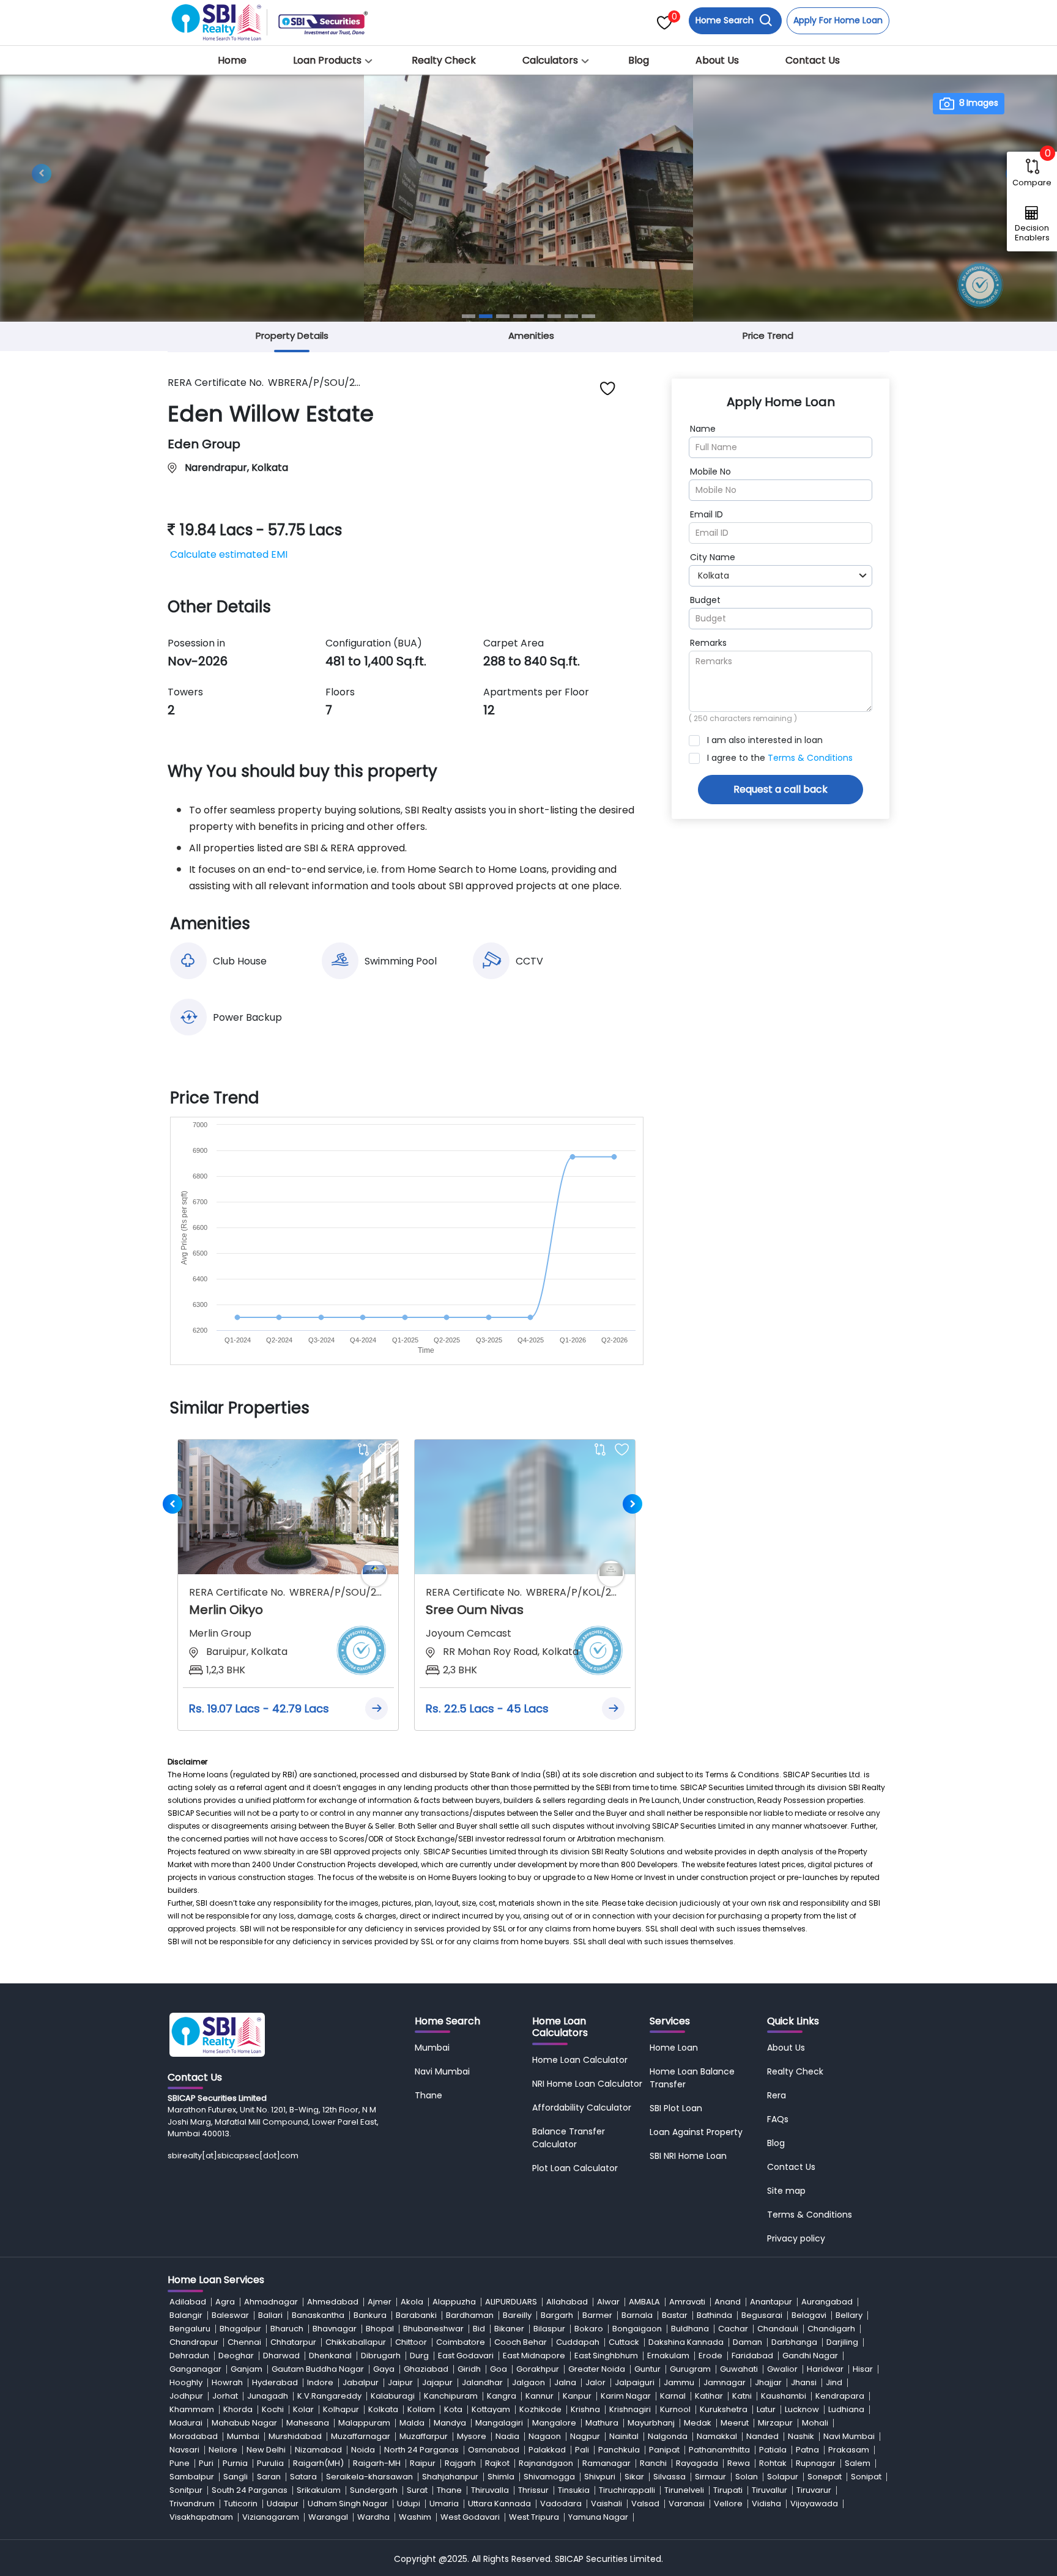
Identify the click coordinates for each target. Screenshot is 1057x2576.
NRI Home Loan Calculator (587, 2084)
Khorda (238, 2409)
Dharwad (281, 2356)
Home (232, 60)
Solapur (783, 2477)
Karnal (673, 2396)
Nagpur (585, 2436)
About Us (717, 60)
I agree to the (780, 758)
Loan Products (327, 60)
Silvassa (669, 2477)
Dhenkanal (330, 2356)
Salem (858, 2463)
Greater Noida (597, 2369)
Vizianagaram (271, 2517)
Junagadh (268, 2396)
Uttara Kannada (499, 2504)
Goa (499, 2369)
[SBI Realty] (217, 19)
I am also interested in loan (765, 740)
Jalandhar (482, 2382)
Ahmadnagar (271, 2302)
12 (489, 710)
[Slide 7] (571, 316)
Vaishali (606, 2504)
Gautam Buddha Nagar (318, 2369)
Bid (479, 2329)
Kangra (502, 2396)
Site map (786, 2191)
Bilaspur (549, 2329)
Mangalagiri (499, 2423)
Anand (728, 2302)
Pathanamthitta (719, 2450)
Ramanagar (606, 2463)
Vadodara (561, 2504)
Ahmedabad (333, 2302)
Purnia (235, 2463)
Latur (766, 2409)
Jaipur (400, 2382)
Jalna (565, 2382)
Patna (807, 2450)
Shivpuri (600, 2477)
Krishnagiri (630, 2409)
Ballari (270, 2315)
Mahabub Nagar (244, 2423)
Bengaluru (190, 2329)
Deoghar (236, 2356)
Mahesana (308, 2423)
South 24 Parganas (250, 2490)
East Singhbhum (606, 2356)
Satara (303, 2477)
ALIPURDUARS (511, 2302)
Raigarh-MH (377, 2463)
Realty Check (444, 60)
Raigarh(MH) (318, 2463)
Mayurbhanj (651, 2423)
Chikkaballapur (356, 2342)
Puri (206, 2463)
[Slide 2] (486, 316)
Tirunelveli (684, 2490)
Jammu (679, 2382)
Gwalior (782, 2369)
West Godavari (470, 2517)
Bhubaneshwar (433, 2329)
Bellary (849, 2315)
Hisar (863, 2369)
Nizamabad (318, 2450)
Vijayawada (814, 2504)
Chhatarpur (293, 2342)
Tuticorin (241, 2504)
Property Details (292, 335)
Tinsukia (574, 2490)
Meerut (735, 2423)
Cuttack (624, 2342)
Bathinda (714, 2315)
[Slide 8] (588, 316)
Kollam (421, 2409)
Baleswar (230, 2315)
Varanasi (687, 2504)
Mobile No (710, 472)
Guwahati (739, 2369)
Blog (639, 60)
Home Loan (674, 2048)
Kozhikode (540, 2409)
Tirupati (728, 2490)
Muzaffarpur (424, 2436)
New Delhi (266, 2450)
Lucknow (802, 2409)
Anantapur (771, 2302)
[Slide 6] (554, 316)
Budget (705, 600)
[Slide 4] (520, 316)
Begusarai (762, 2315)
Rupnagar (816, 2463)
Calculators (550, 60)
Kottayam (491, 2409)
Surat (417, 2490)
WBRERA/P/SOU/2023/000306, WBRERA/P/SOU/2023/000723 (336, 1592)
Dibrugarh (381, 2356)
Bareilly (517, 2315)
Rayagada (697, 2463)
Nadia (507, 2436)
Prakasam (849, 2450)
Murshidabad (295, 2436)
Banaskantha (318, 2315)
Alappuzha (454, 2302)
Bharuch (287, 2329)
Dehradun (189, 2356)
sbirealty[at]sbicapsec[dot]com (233, 2156)
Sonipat (866, 2477)
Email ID (707, 514)
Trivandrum (192, 2504)
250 (701, 718)
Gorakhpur (538, 2369)
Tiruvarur (814, 2490)
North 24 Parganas (421, 2450)
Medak (698, 2423)
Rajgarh (460, 2463)
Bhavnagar (335, 2329)
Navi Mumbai (442, 2071)
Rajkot (497, 2463)
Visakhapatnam (201, 2517)
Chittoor (411, 2342)
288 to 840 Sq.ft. (532, 661)
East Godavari (466, 2356)
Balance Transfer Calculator (569, 2138)
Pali (582, 2450)
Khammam (192, 2409)
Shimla (501, 2477)
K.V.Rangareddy (329, 2396)
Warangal (328, 2517)
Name (703, 429)
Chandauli (778, 2329)
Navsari (184, 2450)
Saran (269, 2477)
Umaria (444, 2504)
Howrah (227, 2382)
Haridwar (825, 2369)
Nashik (801, 2436)
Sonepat (825, 2477)
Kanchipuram (451, 2396)
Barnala (637, 2315)
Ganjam (247, 2369)
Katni (742, 2396)
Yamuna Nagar (598, 2517)
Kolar (303, 2409)
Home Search (726, 20)
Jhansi (804, 2382)
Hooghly (186, 2382)
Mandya (450, 2423)
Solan (747, 2477)
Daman (747, 2342)
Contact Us (813, 60)
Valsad (645, 2504)
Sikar (634, 2477)
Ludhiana (846, 2409)
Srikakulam (319, 2490)
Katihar (709, 2396)
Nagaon (545, 2436)
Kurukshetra (724, 2409)
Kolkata (383, 2409)
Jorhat (225, 2396)
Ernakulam (668, 2356)
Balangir (186, 2315)
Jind (834, 2382)
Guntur (647, 2369)
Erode (710, 2356)
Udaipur (283, 2504)
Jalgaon (528, 2382)
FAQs (778, 2119)
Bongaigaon (637, 2329)
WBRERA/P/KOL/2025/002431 (573, 1592)
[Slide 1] (469, 316)
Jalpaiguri (635, 2382)
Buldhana (690, 2329)
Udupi (409, 2504)
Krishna (585, 2409)
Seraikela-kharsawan (369, 2477)
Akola (412, 2302)
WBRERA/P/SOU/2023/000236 (315, 383)
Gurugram (690, 2369)
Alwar (608, 2302)
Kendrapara (840, 2396)
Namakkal (717, 2436)
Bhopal (380, 2329)
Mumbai (432, 2048)
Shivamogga (549, 2477)
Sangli (236, 2477)
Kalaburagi (393, 2396)
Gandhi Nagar (810, 2356)
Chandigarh (831, 2329)
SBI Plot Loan (676, 2108)
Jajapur (437, 2382)
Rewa (739, 2463)
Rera (777, 2095)
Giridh (469, 2369)
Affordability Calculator (582, 2108)
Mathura (602, 2423)
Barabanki (416, 2315)
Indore (320, 2382)
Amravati (687, 2302)
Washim (415, 2517)
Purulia (270, 2463)
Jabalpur (361, 2382)
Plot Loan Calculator (575, 2168)
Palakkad (547, 2450)
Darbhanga (794, 2342)
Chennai (244, 2342)
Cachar (733, 2329)
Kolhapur (341, 2409)
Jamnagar (725, 2382)
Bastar (675, 2315)
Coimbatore (461, 2342)
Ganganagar (195, 2369)
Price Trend (768, 335)
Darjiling (842, 2342)
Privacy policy (796, 2238)
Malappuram (364, 2423)
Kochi (273, 2409)
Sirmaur (710, 2477)
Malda (412, 2423)
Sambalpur (192, 2477)
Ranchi (653, 2463)
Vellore (728, 2504)
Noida (363, 2450)
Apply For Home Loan (838, 20)
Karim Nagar (626, 2396)
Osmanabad (494, 2450)
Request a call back (781, 789)
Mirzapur (775, 2423)
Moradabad (194, 2436)
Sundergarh (374, 2490)
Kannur (540, 2396)
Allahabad (567, 2302)
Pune (180, 2463)
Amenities (531, 335)
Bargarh (557, 2315)
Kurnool (675, 2409)
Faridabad (752, 2356)
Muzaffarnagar (361, 2436)
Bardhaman (470, 2315)
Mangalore (554, 2423)
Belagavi (809, 2315)
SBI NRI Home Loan (688, 2156)
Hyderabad (275, 2382)
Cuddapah (578, 2342)
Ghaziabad (426, 2369)
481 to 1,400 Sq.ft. (376, 661)
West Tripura (534, 2517)
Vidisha (766, 2504)
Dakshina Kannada (686, 2342)
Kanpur (577, 2396)
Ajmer (380, 2302)
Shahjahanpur (450, 2477)
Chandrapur (194, 2342)
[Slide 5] (537, 316)
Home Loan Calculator (580, 2060)
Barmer (597, 2315)
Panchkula (619, 2450)
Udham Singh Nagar (348, 2504)
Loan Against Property (696, 2132)
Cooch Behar (521, 2342)
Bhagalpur (240, 2329)
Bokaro (589, 2329)
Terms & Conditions (810, 758)
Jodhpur (186, 2396)
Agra (225, 2302)
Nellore (223, 2450)
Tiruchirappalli (627, 2490)
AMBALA (644, 2302)
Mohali (815, 2423)
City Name (713, 557)
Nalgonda (668, 2436)
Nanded (762, 2436)
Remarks (708, 643)
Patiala (773, 2450)
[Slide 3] (503, 316)
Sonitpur (186, 2490)
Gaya (384, 2369)
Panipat (664, 2450)
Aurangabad (827, 2302)
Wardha (373, 2517)
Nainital (624, 2436)
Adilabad (188, 2302)
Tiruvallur (770, 2490)
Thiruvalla (490, 2490)
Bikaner (509, 2329)
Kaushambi (784, 2396)
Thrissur (533, 2490)
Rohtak (773, 2463)
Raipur (423, 2463)
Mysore (472, 2436)
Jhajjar (768, 2382)
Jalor (595, 2382)
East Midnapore (534, 2356)
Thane (428, 2095)
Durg (419, 2356)
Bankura (370, 2315)
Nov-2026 (198, 661)
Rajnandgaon (546, 2463)
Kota (453, 2409)
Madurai (186, 2423)
